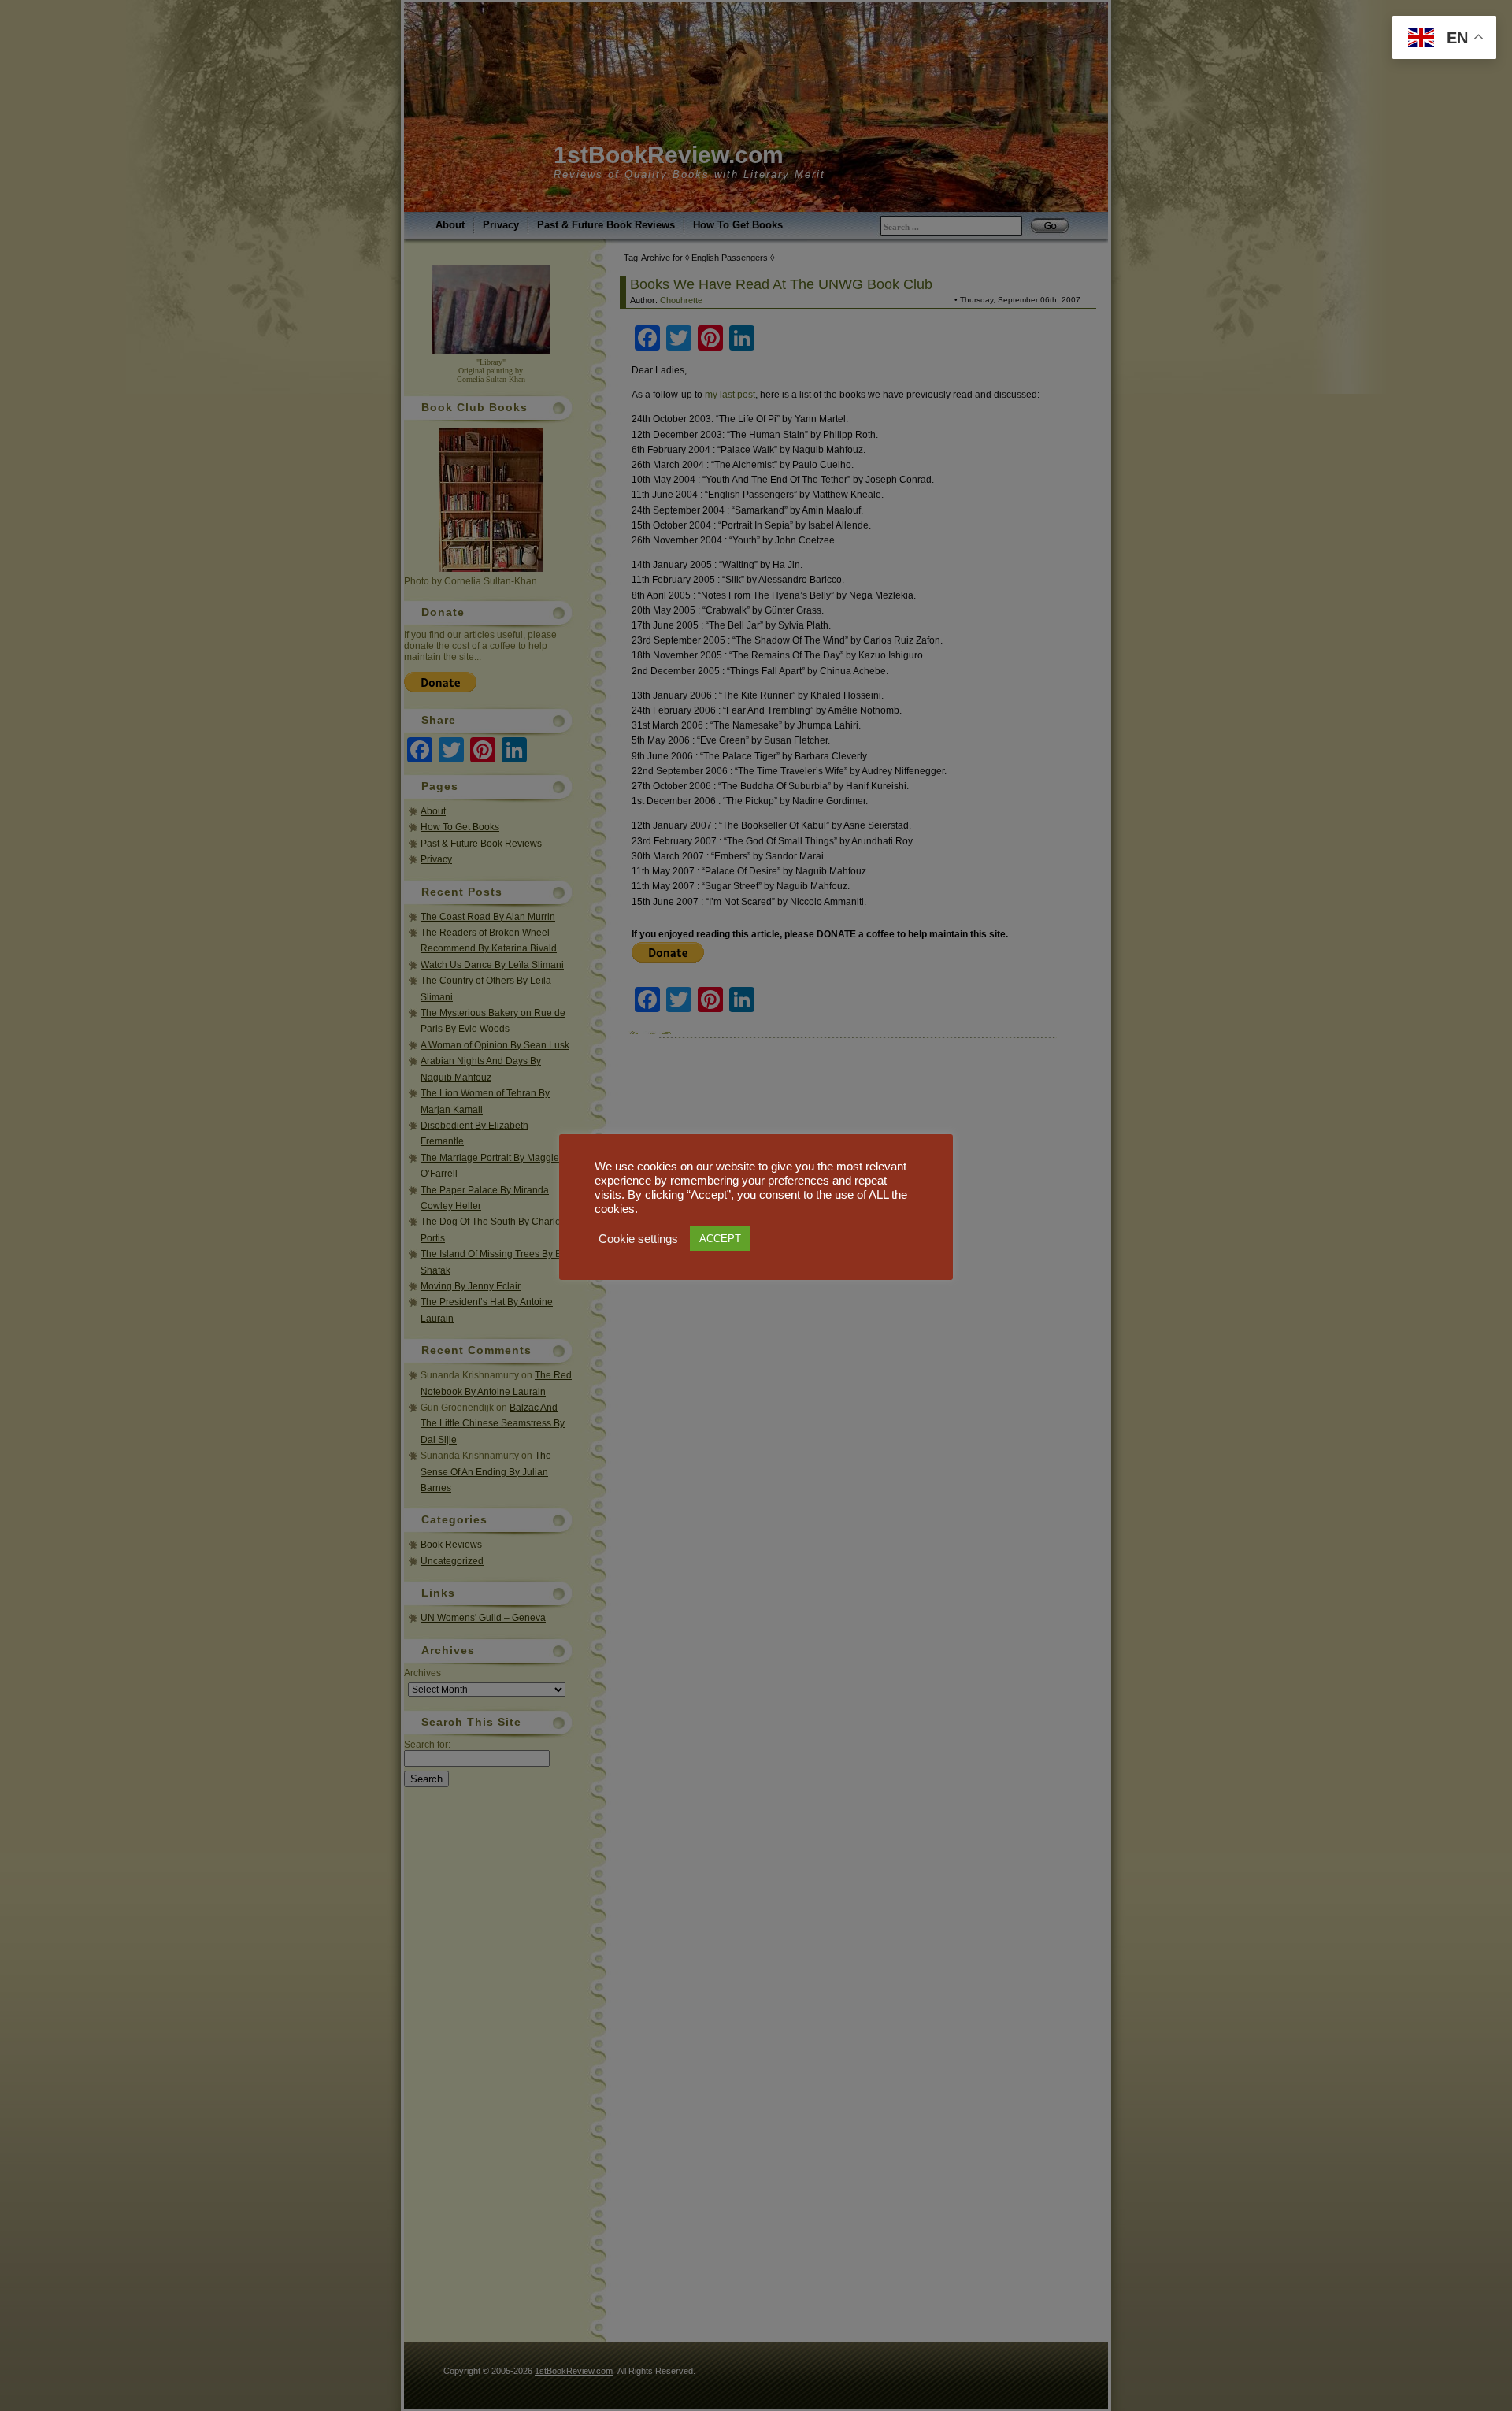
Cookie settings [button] (638, 1239)
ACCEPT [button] (720, 1239)
